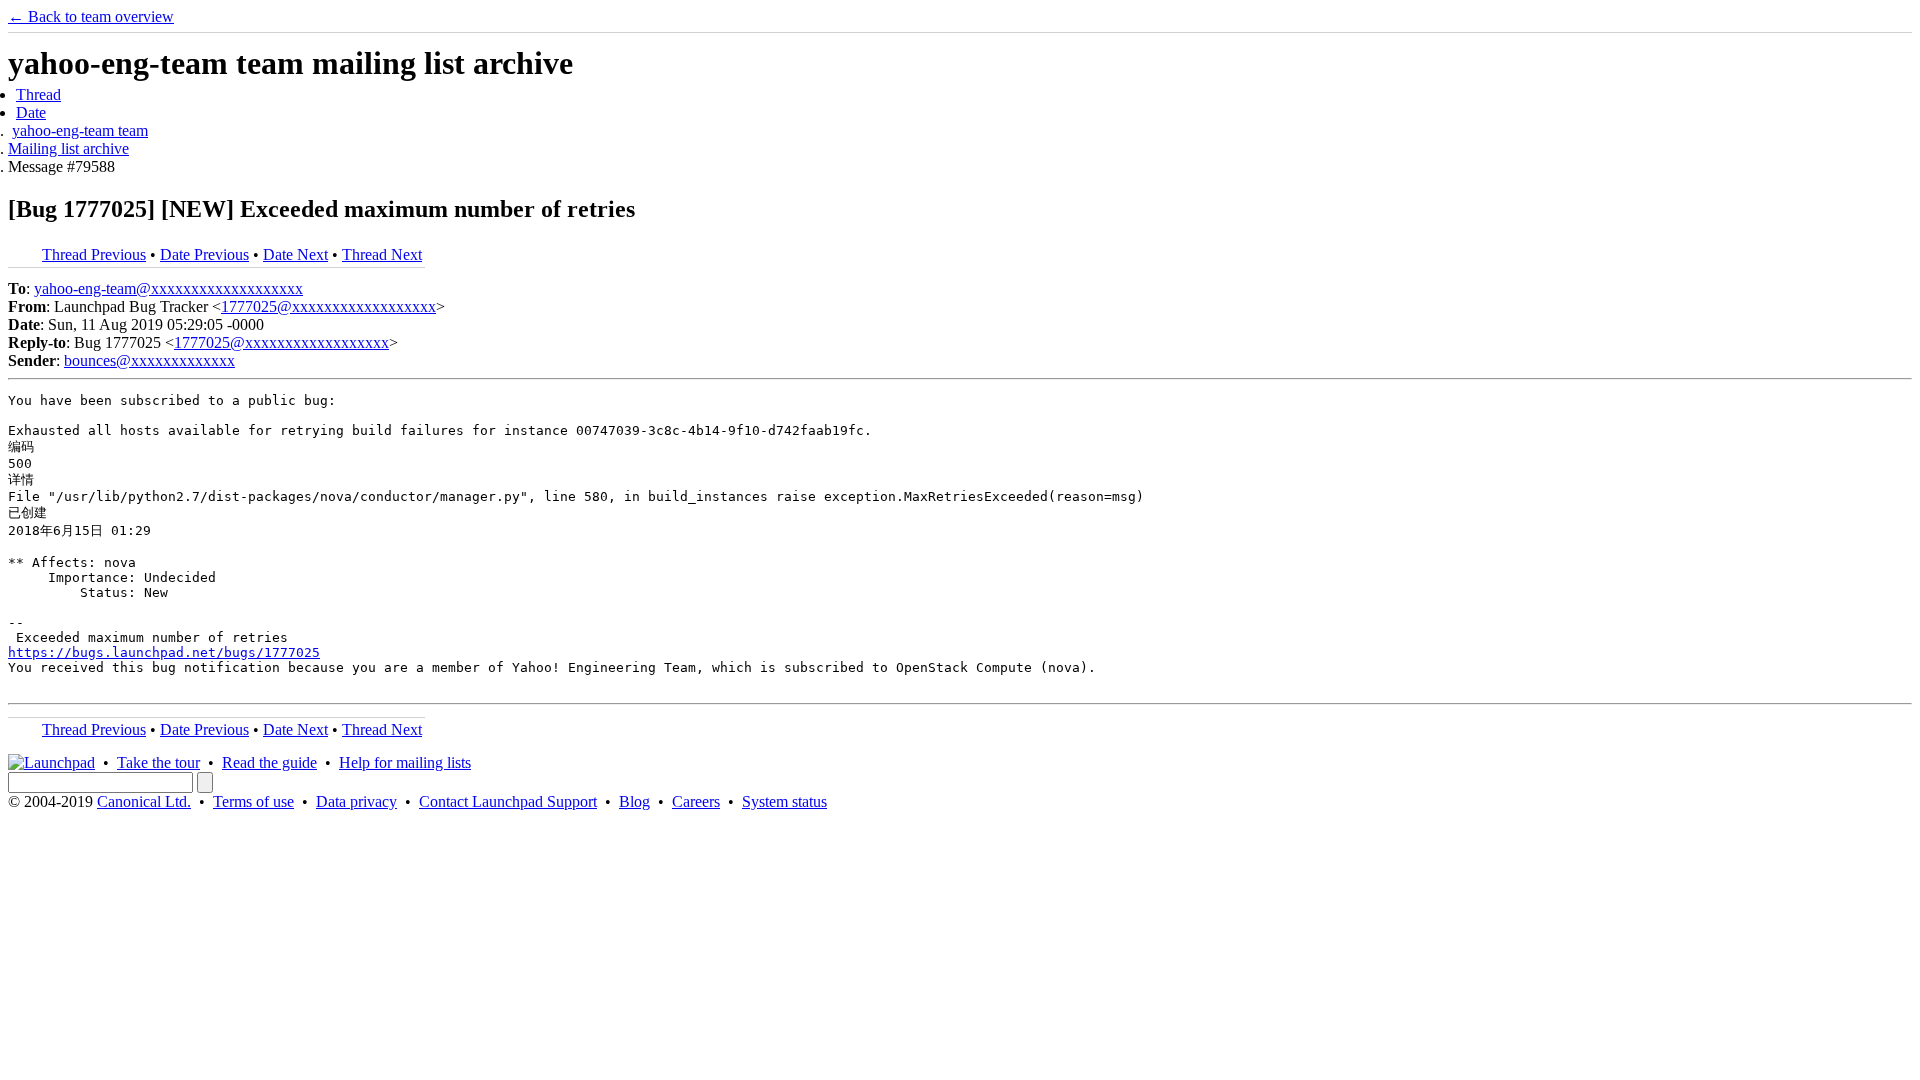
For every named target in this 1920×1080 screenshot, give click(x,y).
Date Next (295, 254)
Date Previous (204, 254)
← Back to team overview (91, 16)
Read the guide (269, 762)
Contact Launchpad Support (508, 801)
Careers (696, 801)
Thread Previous (94, 254)
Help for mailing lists (405, 762)
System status (784, 801)
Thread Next (382, 254)
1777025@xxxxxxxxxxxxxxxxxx (328, 306)
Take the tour (158, 762)
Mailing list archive (68, 148)
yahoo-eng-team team (80, 130)
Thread (38, 94)
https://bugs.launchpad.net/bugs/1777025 (164, 652)
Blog (634, 801)
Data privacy (356, 801)
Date (31, 112)
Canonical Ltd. (144, 801)
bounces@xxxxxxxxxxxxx (149, 360)
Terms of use (253, 801)
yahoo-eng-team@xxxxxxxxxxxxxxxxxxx (168, 288)
